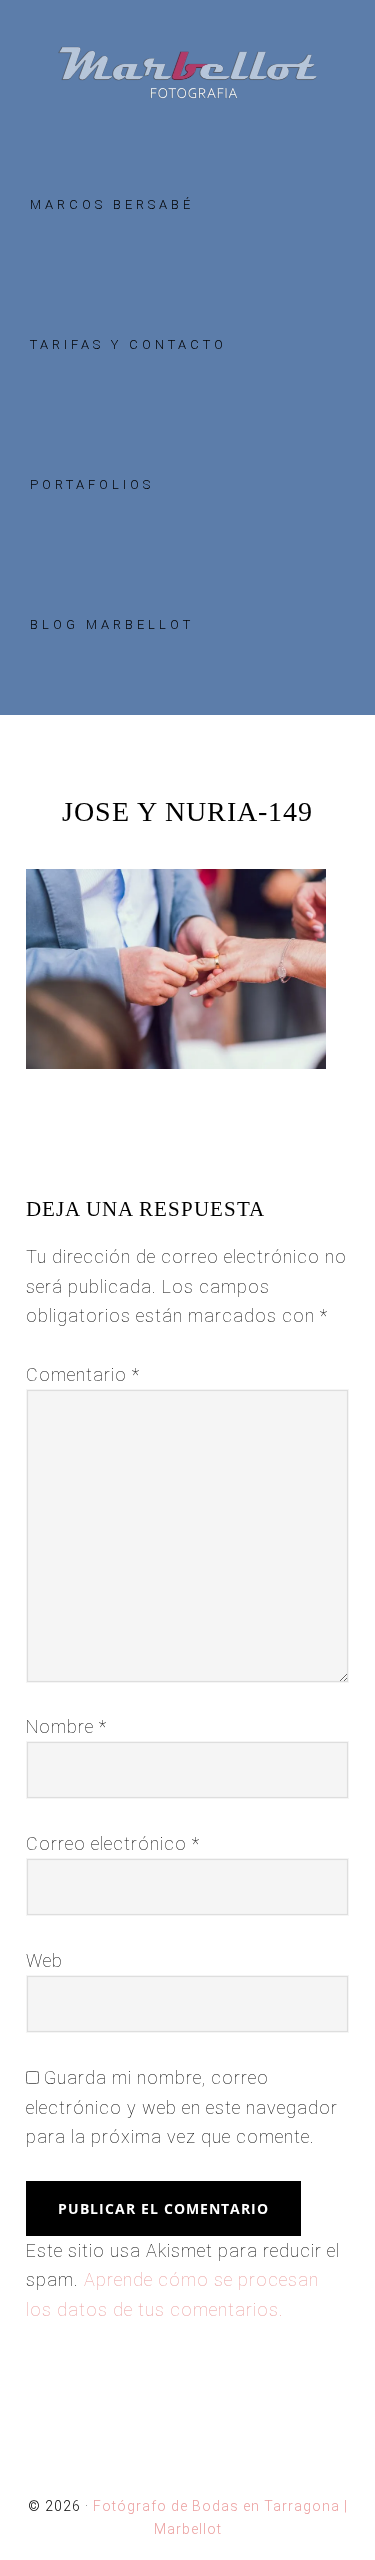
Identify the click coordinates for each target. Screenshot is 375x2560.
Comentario (83, 1374)
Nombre (66, 1726)
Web (44, 1960)
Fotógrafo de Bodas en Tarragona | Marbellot (188, 72)
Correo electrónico (113, 1843)
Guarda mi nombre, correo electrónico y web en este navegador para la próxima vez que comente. (182, 2107)
